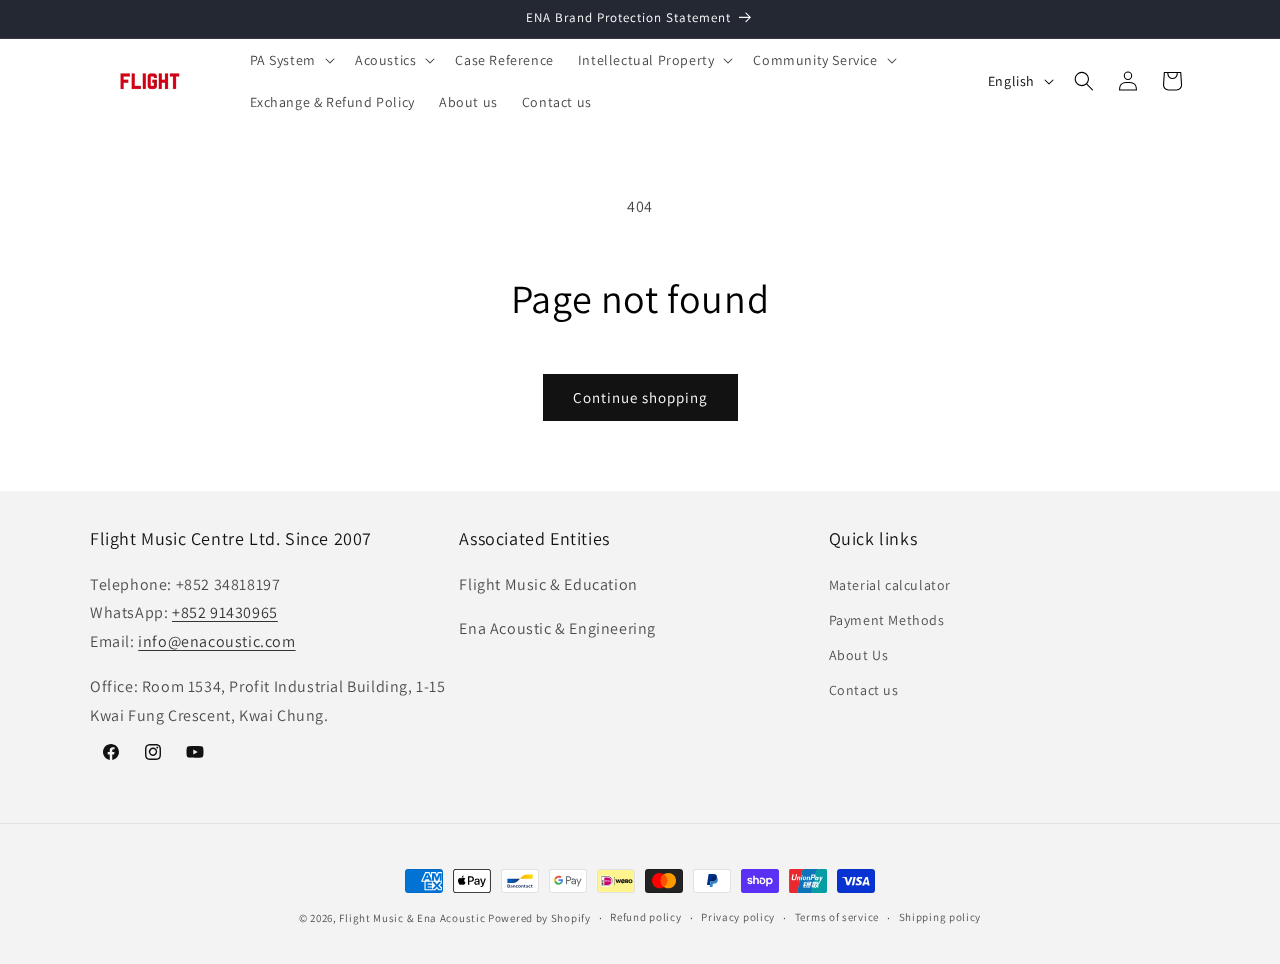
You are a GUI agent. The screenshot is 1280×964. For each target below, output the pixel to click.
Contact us (864, 690)
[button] (290, 60)
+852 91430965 (225, 612)
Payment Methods (887, 620)
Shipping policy (940, 917)
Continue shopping (640, 397)
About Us (859, 655)
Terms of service (837, 917)
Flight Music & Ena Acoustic (413, 918)
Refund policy (645, 917)
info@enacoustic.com (216, 641)
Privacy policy (738, 917)
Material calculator (890, 585)
